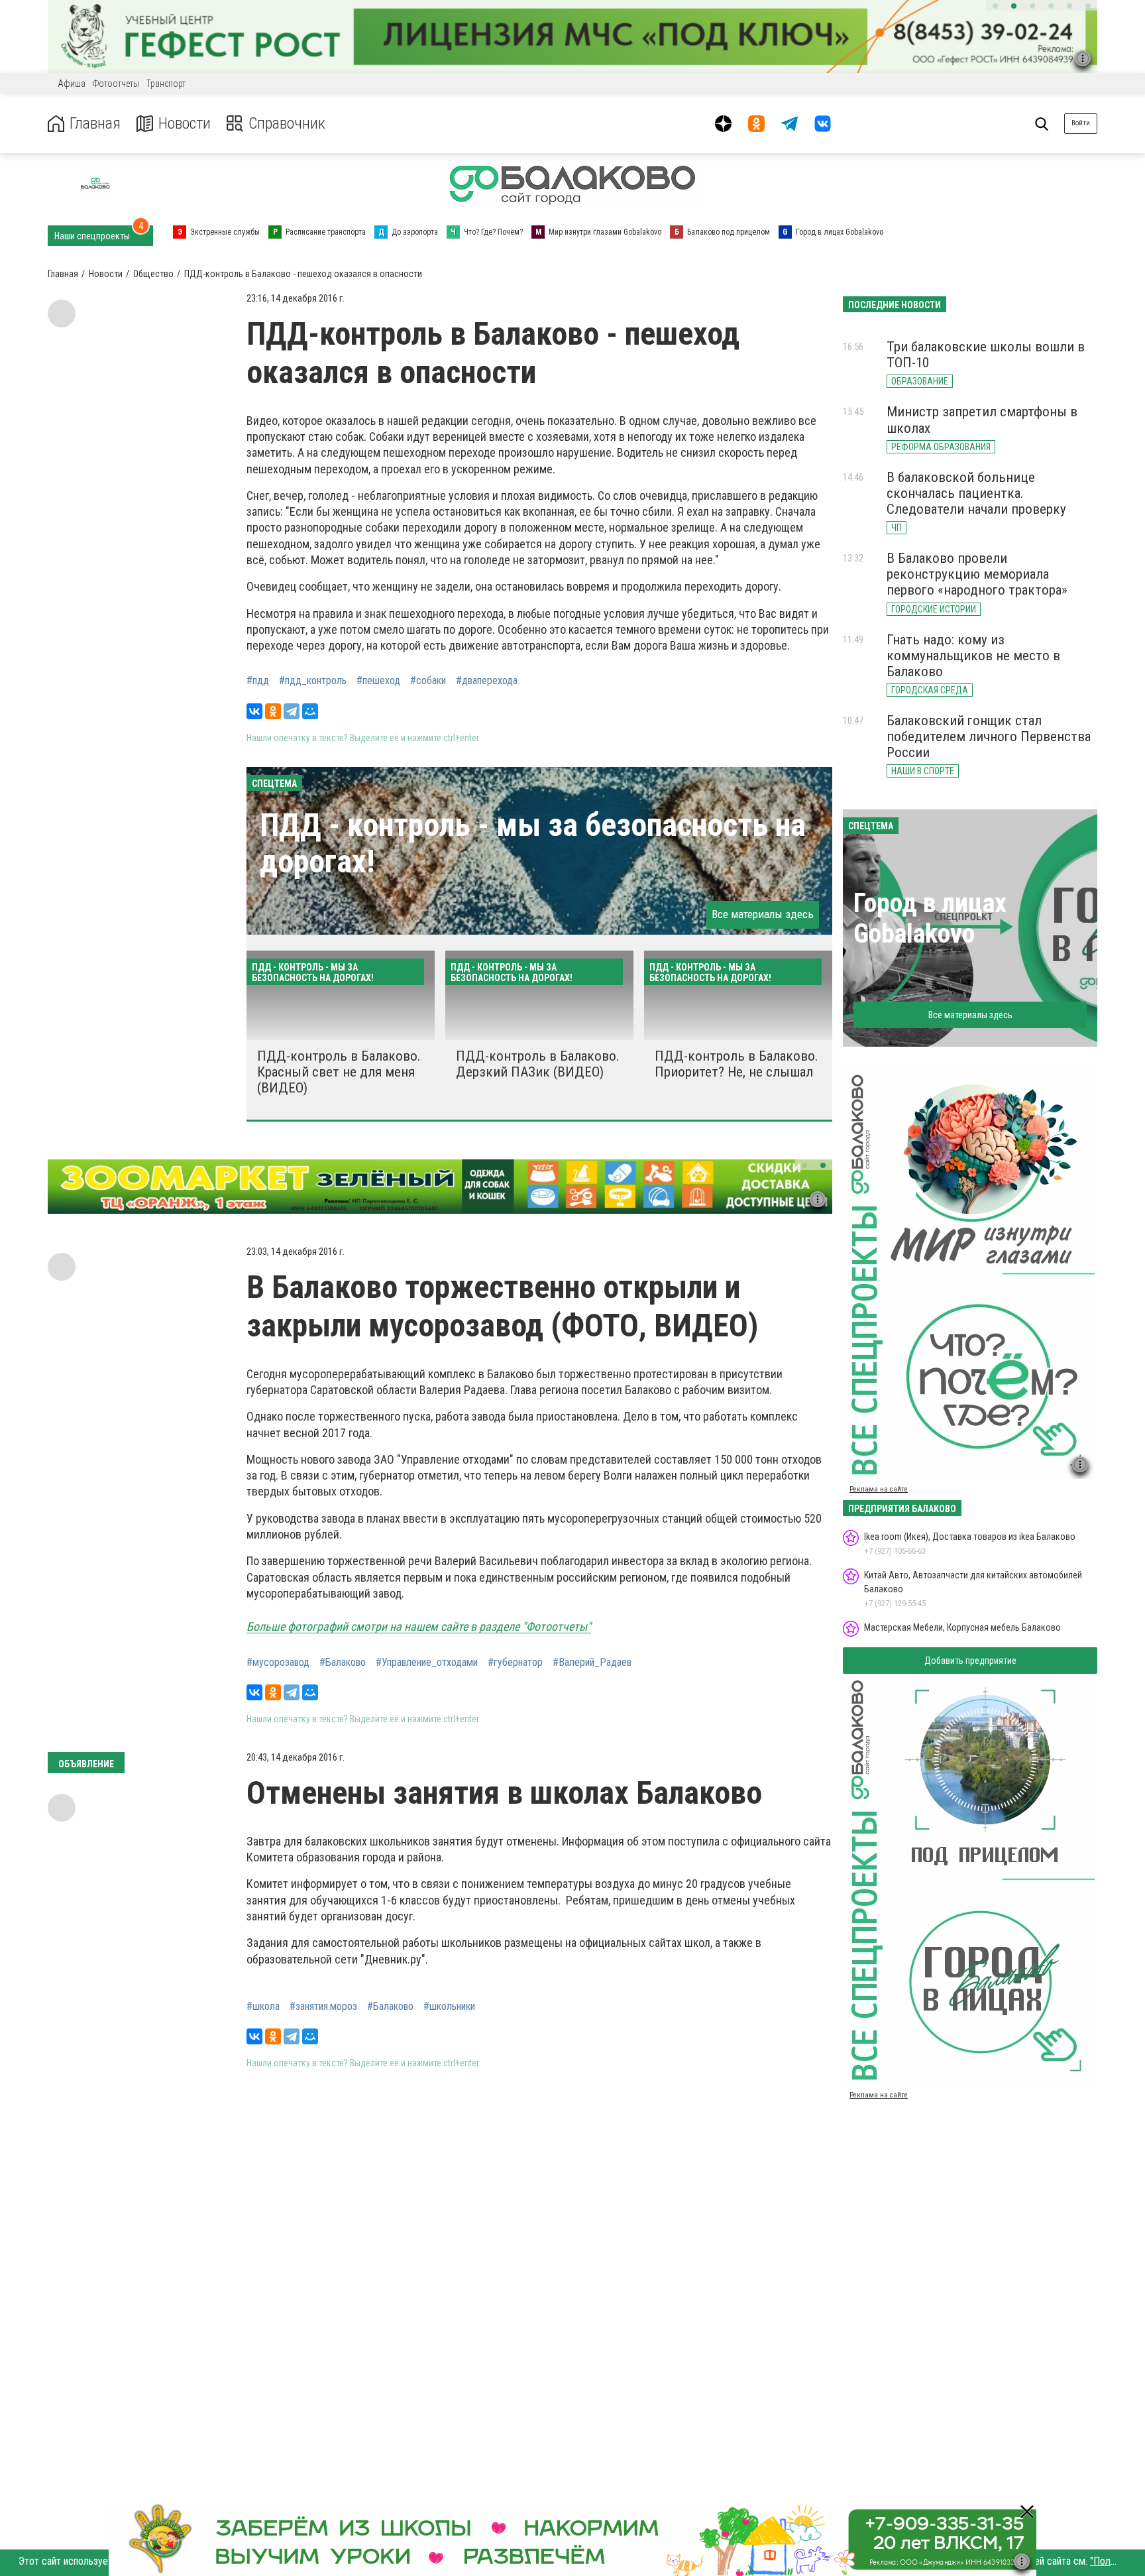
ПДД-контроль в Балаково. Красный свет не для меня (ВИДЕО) (339, 1072)
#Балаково (343, 1663)
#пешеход (378, 681)
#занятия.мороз (323, 2007)
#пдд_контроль (313, 681)
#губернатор (515, 1663)
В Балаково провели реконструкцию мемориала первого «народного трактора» (977, 574)
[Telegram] (292, 711)
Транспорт (166, 84)
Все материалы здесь (763, 914)
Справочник (287, 124)
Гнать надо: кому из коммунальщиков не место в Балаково (973, 656)
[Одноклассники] (273, 711)
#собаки (428, 681)
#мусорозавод (278, 1663)
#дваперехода (487, 681)
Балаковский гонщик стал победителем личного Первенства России (989, 736)
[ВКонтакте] (254, 711)
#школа (263, 2007)
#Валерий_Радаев (592, 1663)
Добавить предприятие (970, 1661)
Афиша (72, 84)
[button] (995, 6)
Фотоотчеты (116, 84)
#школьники (449, 2007)
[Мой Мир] (310, 711)
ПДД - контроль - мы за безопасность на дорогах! (533, 843)
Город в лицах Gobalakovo (930, 918)
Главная (95, 124)
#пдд (258, 681)
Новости (185, 124)
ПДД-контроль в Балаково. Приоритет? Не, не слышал (736, 1064)
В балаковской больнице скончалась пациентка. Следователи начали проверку (976, 493)
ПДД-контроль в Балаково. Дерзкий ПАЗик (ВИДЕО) (538, 1064)
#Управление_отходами (427, 1663)
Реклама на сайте (879, 1489)
